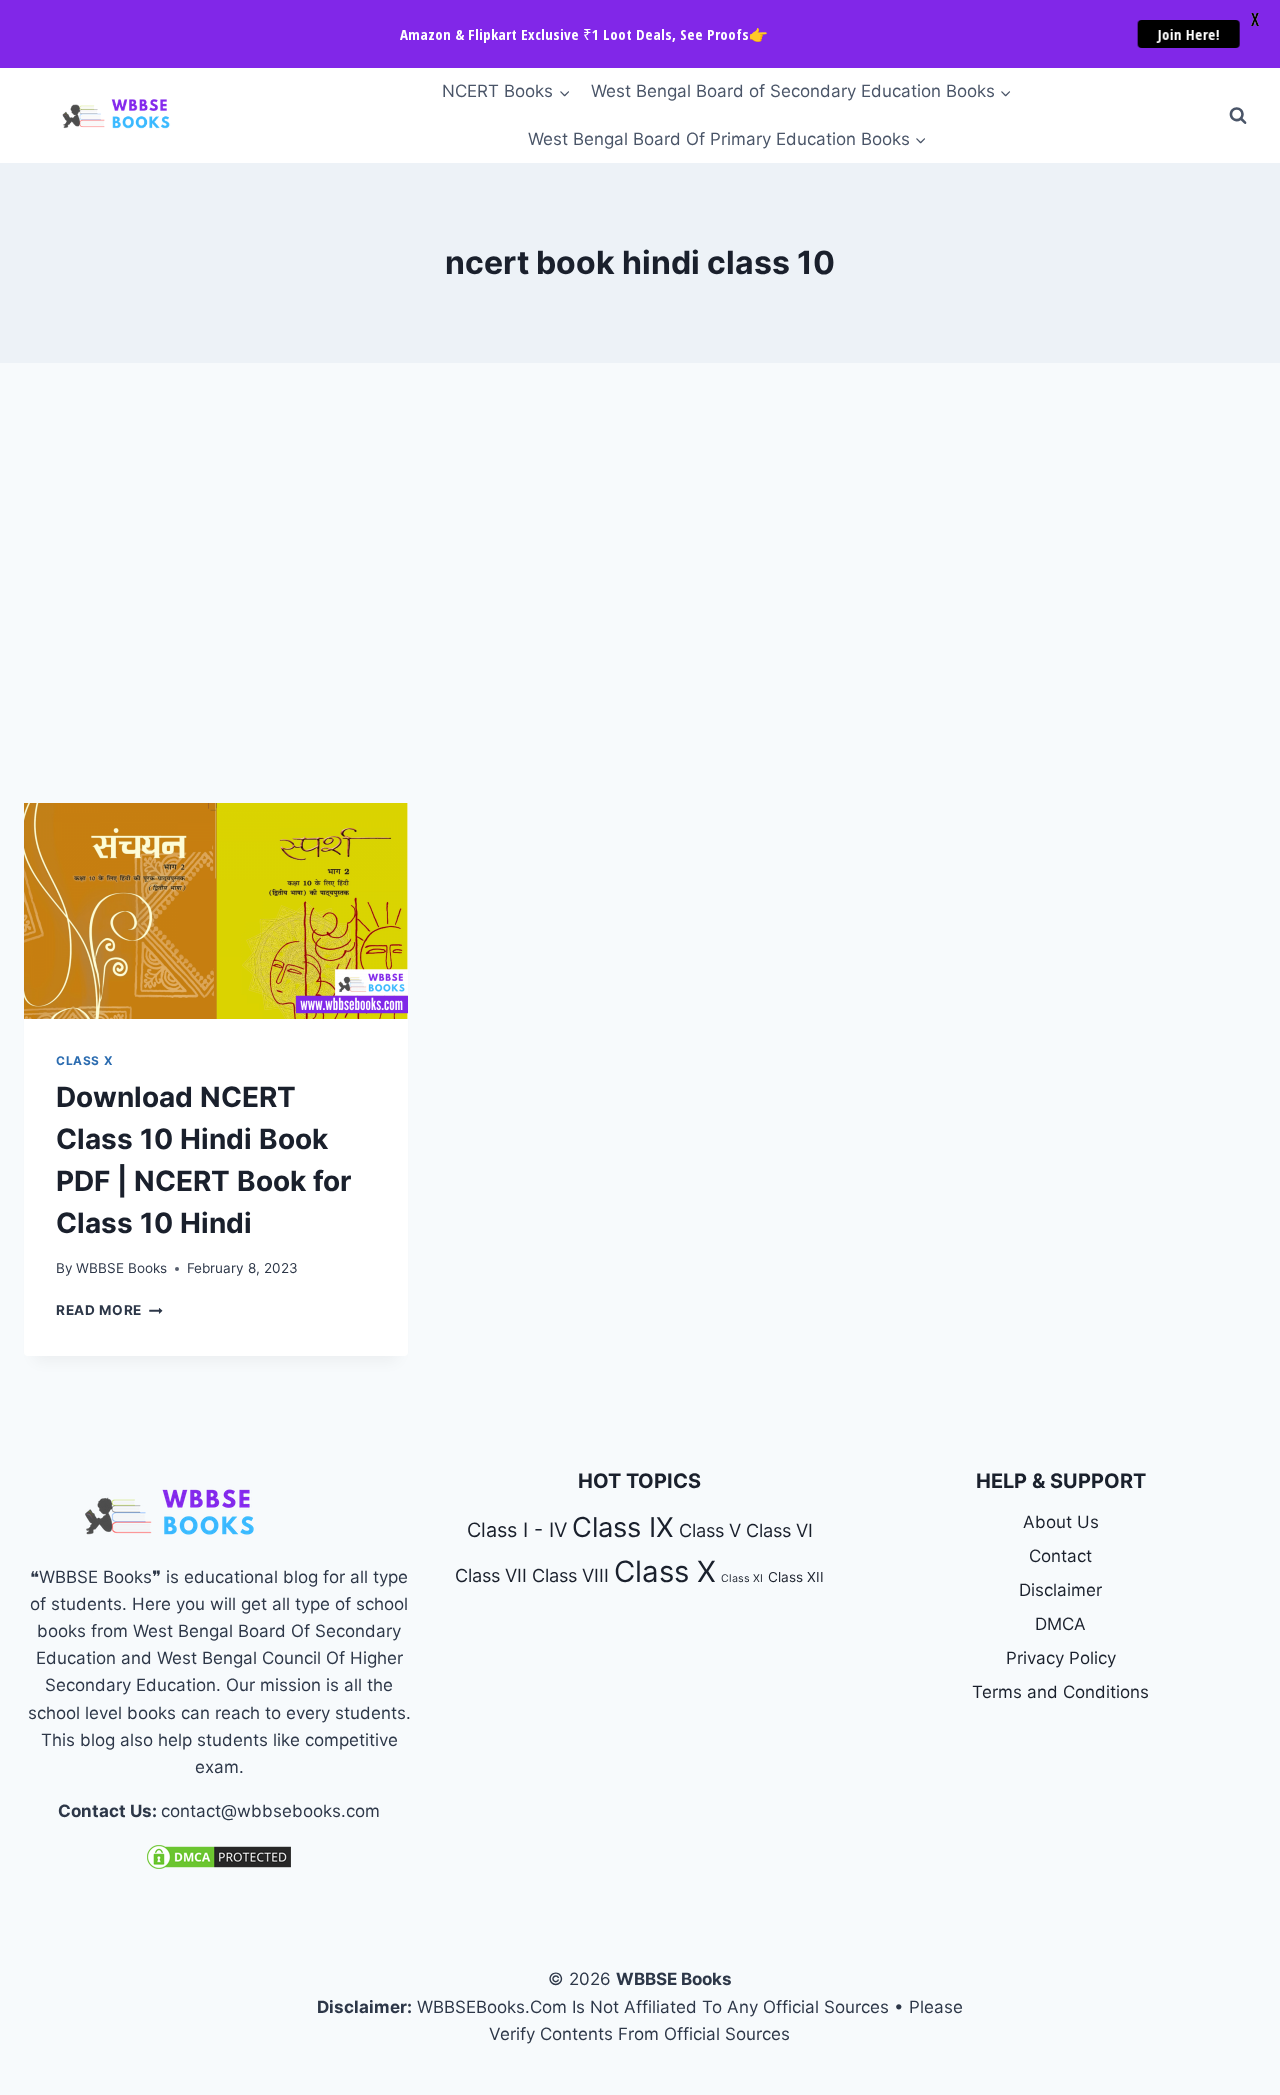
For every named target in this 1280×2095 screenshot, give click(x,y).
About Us (1061, 1522)
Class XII (796, 1577)
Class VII (491, 1575)
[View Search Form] (1238, 116)
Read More (109, 1310)
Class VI (779, 1530)
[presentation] (216, 911)
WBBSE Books (121, 1268)
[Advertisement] (640, 583)
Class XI (742, 1578)
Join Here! (1179, 34)
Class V (710, 1530)
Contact (1060, 1556)
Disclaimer (1060, 1590)
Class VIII (570, 1575)
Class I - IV (517, 1530)
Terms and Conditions (1060, 1692)
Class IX (623, 1527)
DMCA (1060, 1624)
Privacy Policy (1061, 1658)
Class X (84, 1060)
